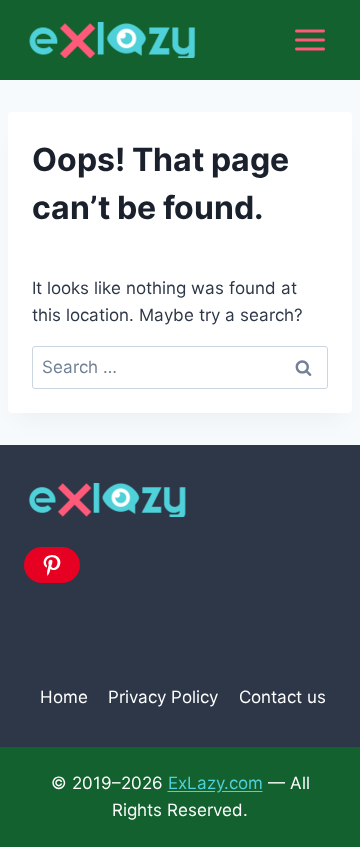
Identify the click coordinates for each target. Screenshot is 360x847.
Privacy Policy (163, 697)
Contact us (282, 697)
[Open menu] (309, 39)
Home (64, 697)
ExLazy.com (215, 783)
